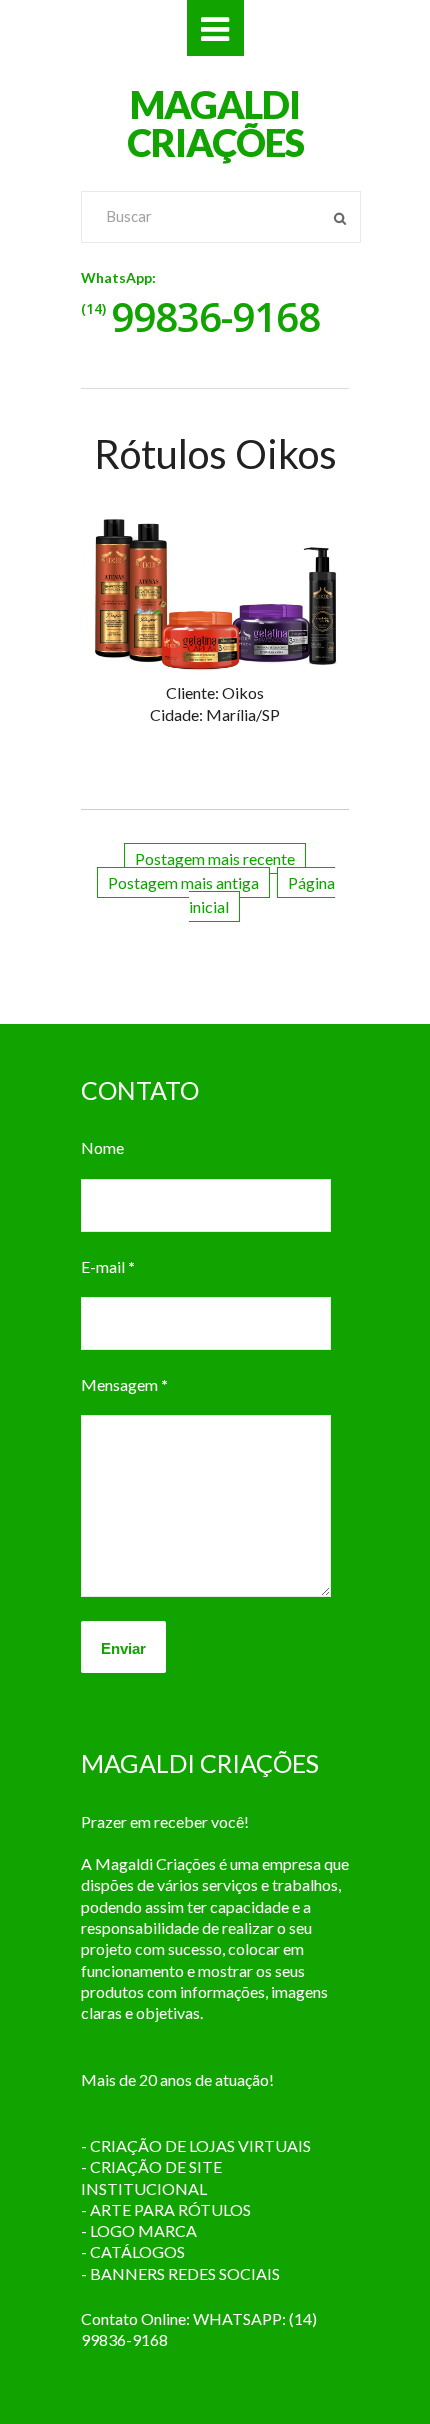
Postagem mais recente (215, 858)
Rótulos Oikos (215, 454)
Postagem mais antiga (183, 882)
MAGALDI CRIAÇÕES (215, 123)
